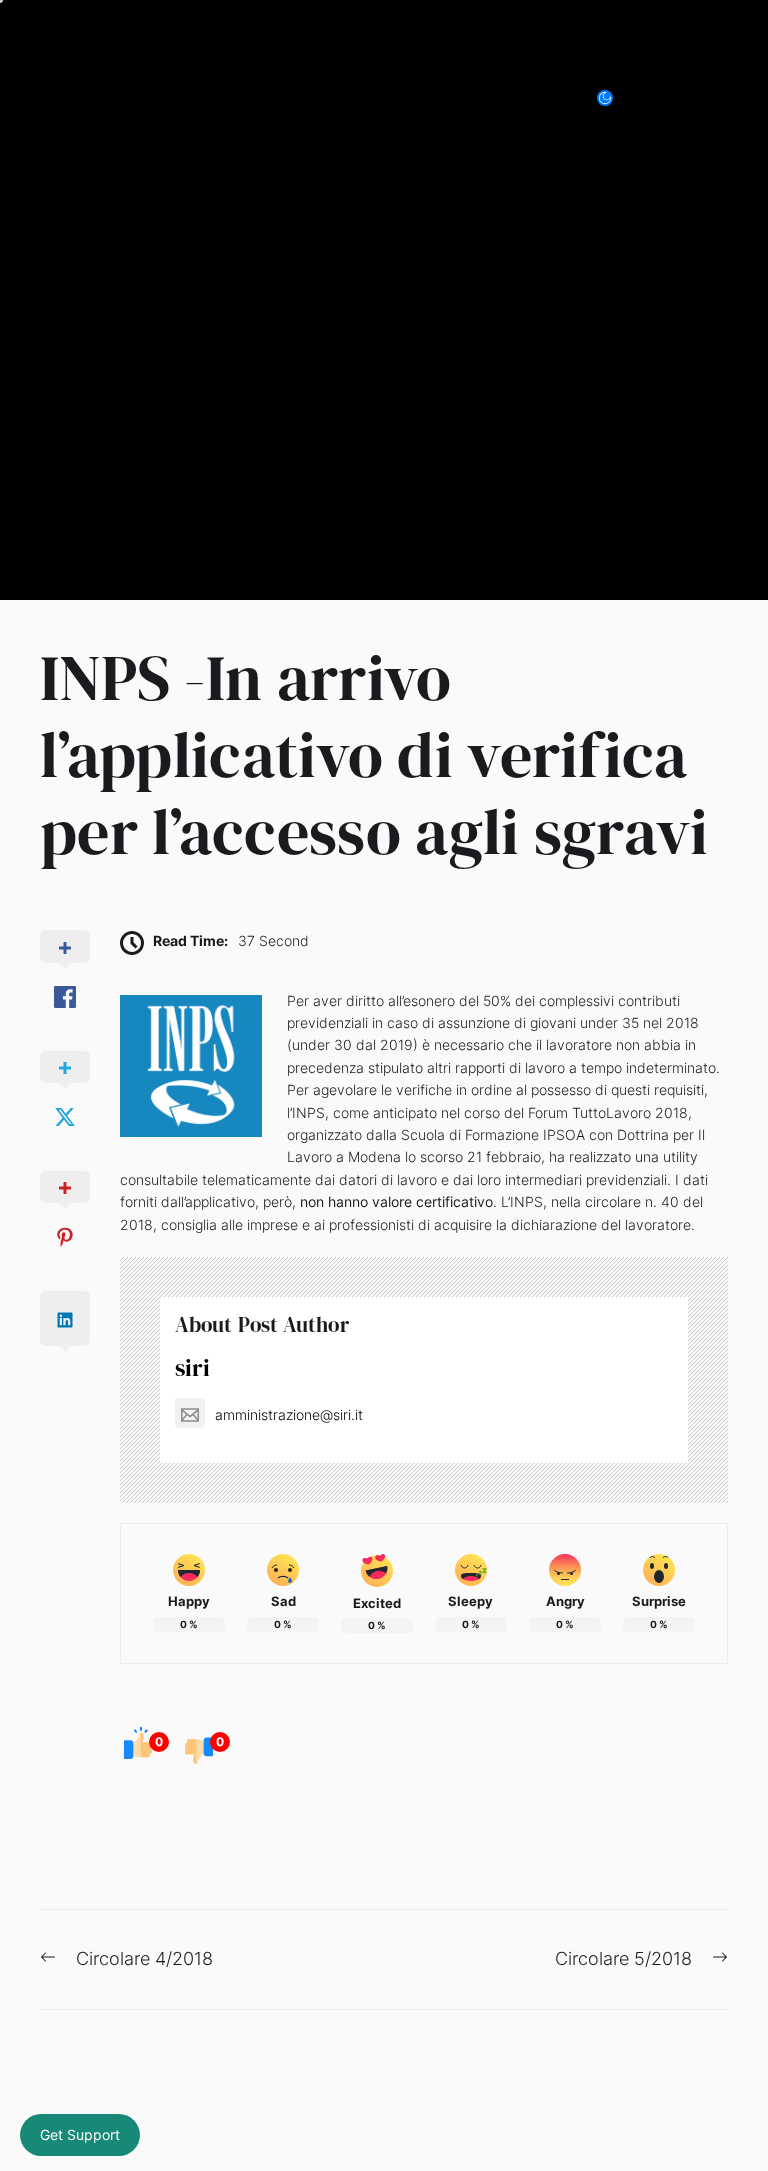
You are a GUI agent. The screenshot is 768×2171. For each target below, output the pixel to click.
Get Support (80, 2134)
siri (192, 1367)
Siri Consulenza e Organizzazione (248, 97)
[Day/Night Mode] (615, 98)
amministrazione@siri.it (289, 1414)
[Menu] (716, 98)
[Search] (672, 98)
